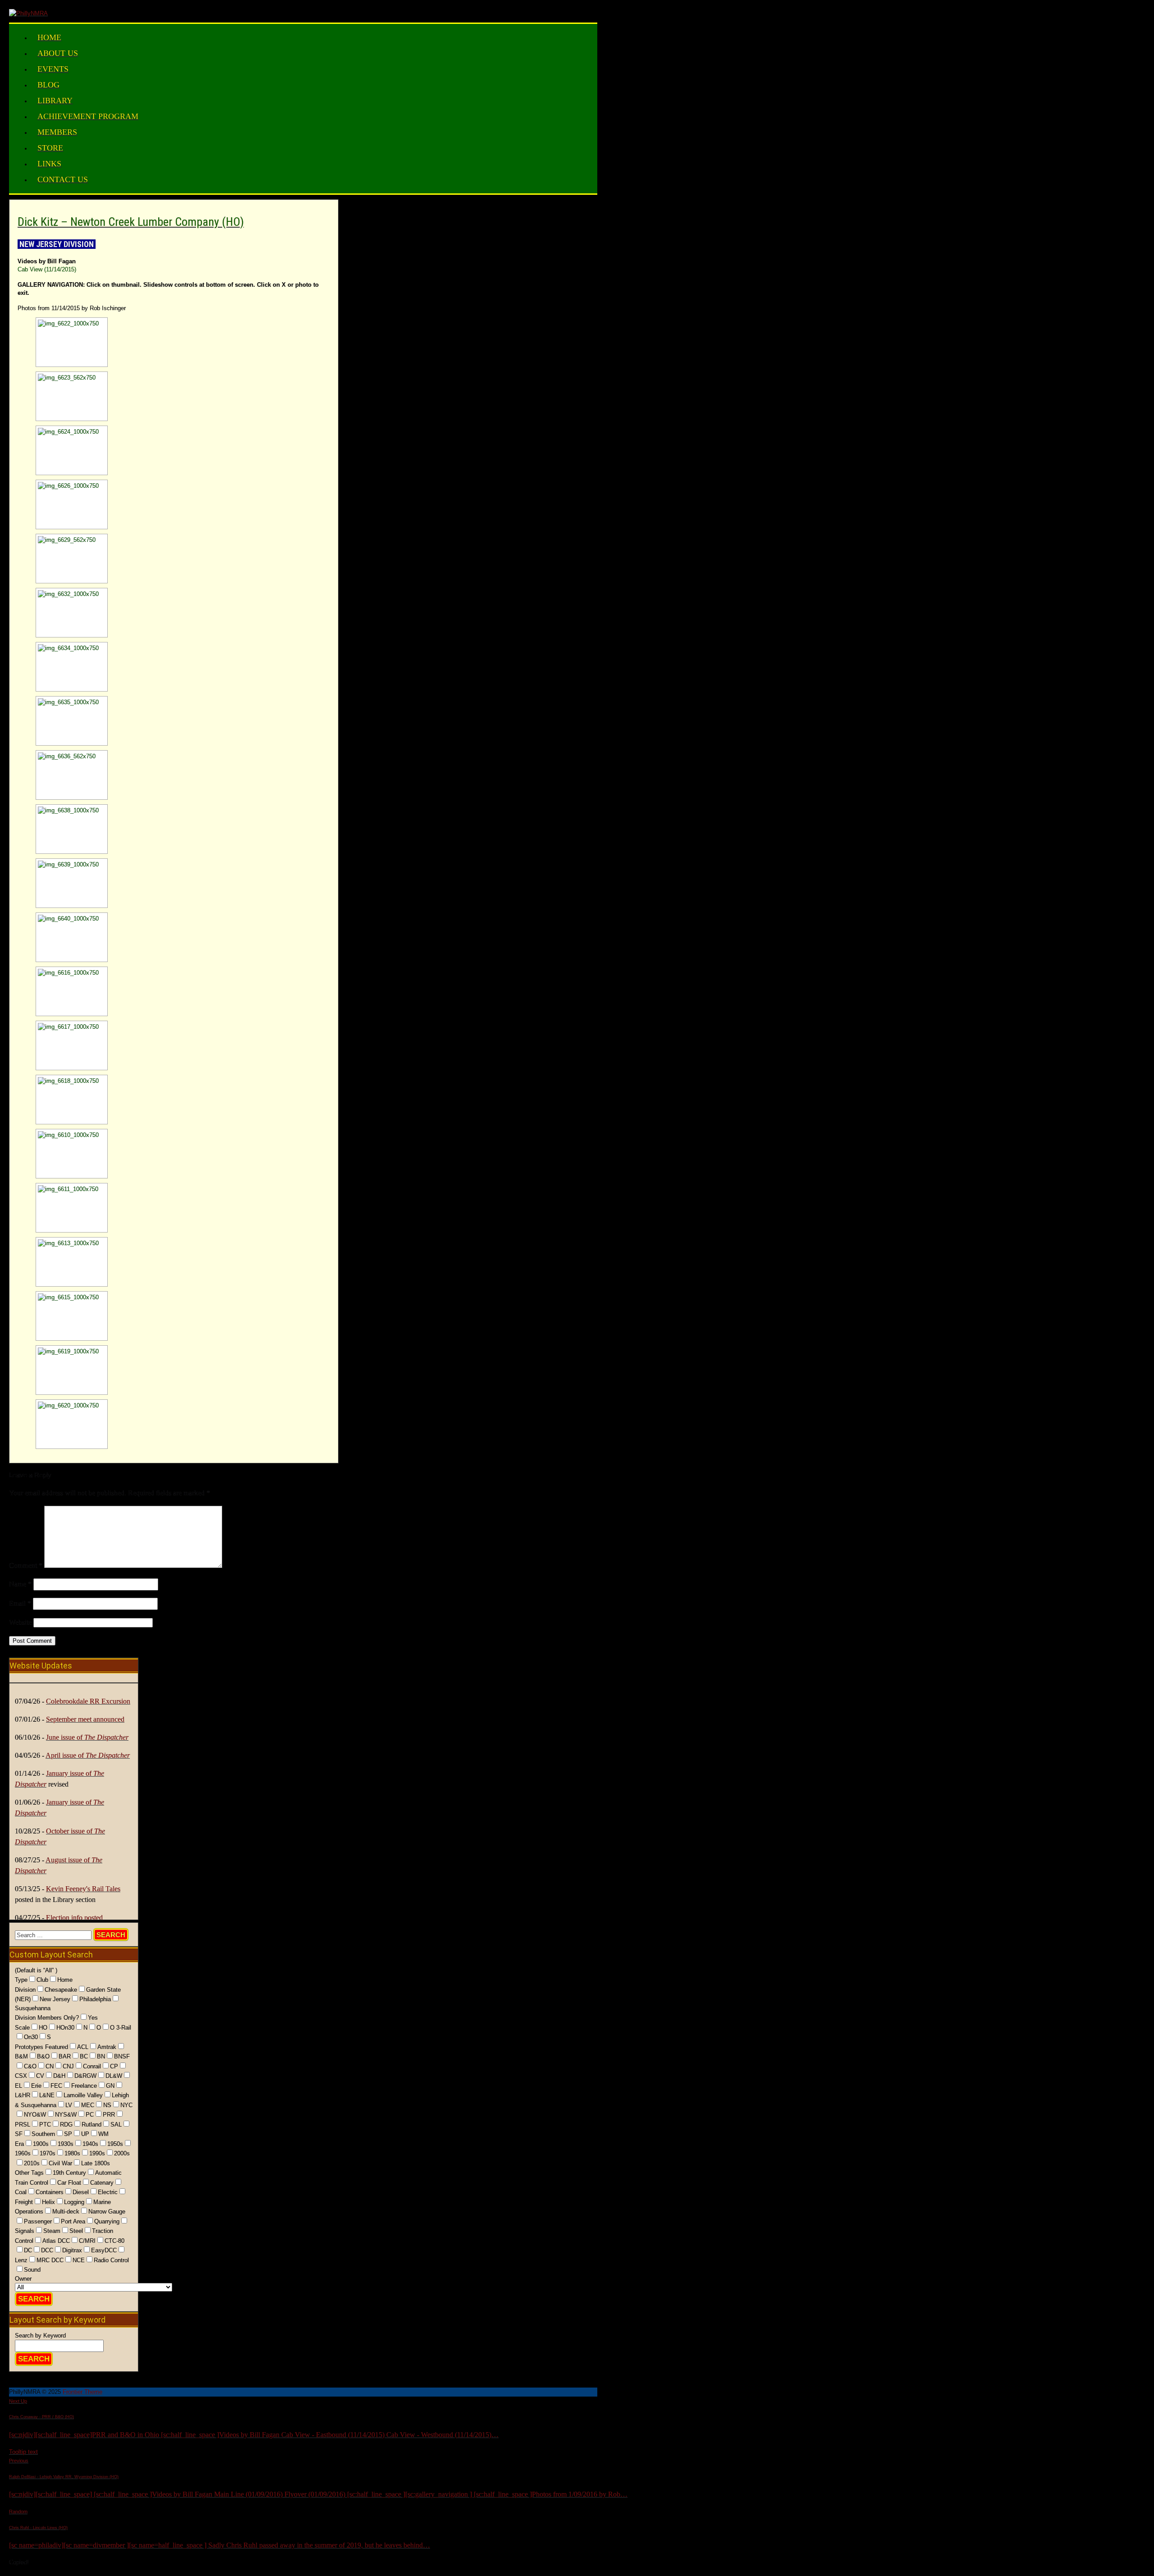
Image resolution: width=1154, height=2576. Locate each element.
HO (43, 2028)
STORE (50, 148)
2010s (32, 2163)
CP (114, 2066)
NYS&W (66, 2115)
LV (69, 2105)
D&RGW (85, 2076)
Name (20, 1584)
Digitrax (72, 2250)
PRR (109, 2115)
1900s (41, 2144)
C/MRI (87, 2241)
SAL (116, 2125)
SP (68, 2134)
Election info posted (74, 1918)
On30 (31, 2037)
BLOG (48, 85)
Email (20, 1603)
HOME (49, 37)
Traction (103, 2231)
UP (85, 2134)
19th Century (69, 2173)
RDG (66, 2125)
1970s (48, 2153)
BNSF (122, 2056)
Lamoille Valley (83, 2095)
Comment (26, 1565)
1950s (115, 2144)
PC (90, 2115)
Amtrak (107, 2047)
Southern (43, 2134)
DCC (47, 2250)
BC (84, 2056)
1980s (72, 2153)
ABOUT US (58, 53)
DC (28, 2250)
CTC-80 (114, 2241)
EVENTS (53, 69)
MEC (88, 2105)
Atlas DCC (56, 2241)
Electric (108, 2192)
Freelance (84, 2086)
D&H (59, 2076)
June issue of (87, 1737)
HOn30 (65, 2028)
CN (50, 2066)
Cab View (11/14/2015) (47, 269)
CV (40, 2076)
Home (65, 1980)
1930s (66, 2144)
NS (107, 2105)
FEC (56, 2086)
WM (103, 2134)
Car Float (69, 2183)
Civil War (60, 2163)
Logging (74, 2202)
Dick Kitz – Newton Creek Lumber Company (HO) (131, 222)
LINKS (49, 164)
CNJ (68, 2066)
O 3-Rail (121, 2028)
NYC (126, 2105)
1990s (97, 2153)
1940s (90, 2144)
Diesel (81, 2192)
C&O (30, 2066)
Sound (32, 2270)
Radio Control (111, 2260)
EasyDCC (104, 2250)
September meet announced (85, 1719)
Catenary (102, 2183)
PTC (45, 2125)
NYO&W (35, 2115)
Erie (36, 2086)
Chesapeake (61, 1990)
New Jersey (55, 1999)
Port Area (73, 2221)
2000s (122, 2153)
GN (110, 2086)
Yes (93, 2018)
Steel (76, 2231)
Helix (48, 2202)
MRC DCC (50, 2260)
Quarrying (107, 2221)
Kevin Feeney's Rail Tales (83, 1889)
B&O (43, 2056)
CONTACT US (63, 179)
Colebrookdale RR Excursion (88, 1701)
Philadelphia (95, 1999)
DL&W (114, 2076)
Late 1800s (96, 2163)
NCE (79, 2260)
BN (101, 2056)
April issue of (88, 1755)
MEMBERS (57, 132)
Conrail (92, 2066)
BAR (65, 2056)
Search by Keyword (40, 2335)
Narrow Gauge (107, 2212)
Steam (52, 2231)
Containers (50, 2192)
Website (20, 1622)
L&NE (47, 2095)
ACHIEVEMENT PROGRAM (88, 116)
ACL (83, 2047)
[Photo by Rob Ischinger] (51, 342)
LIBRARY (55, 101)
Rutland (92, 2125)
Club (42, 1980)
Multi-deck (66, 2212)
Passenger (38, 2221)
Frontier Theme (82, 2392)
